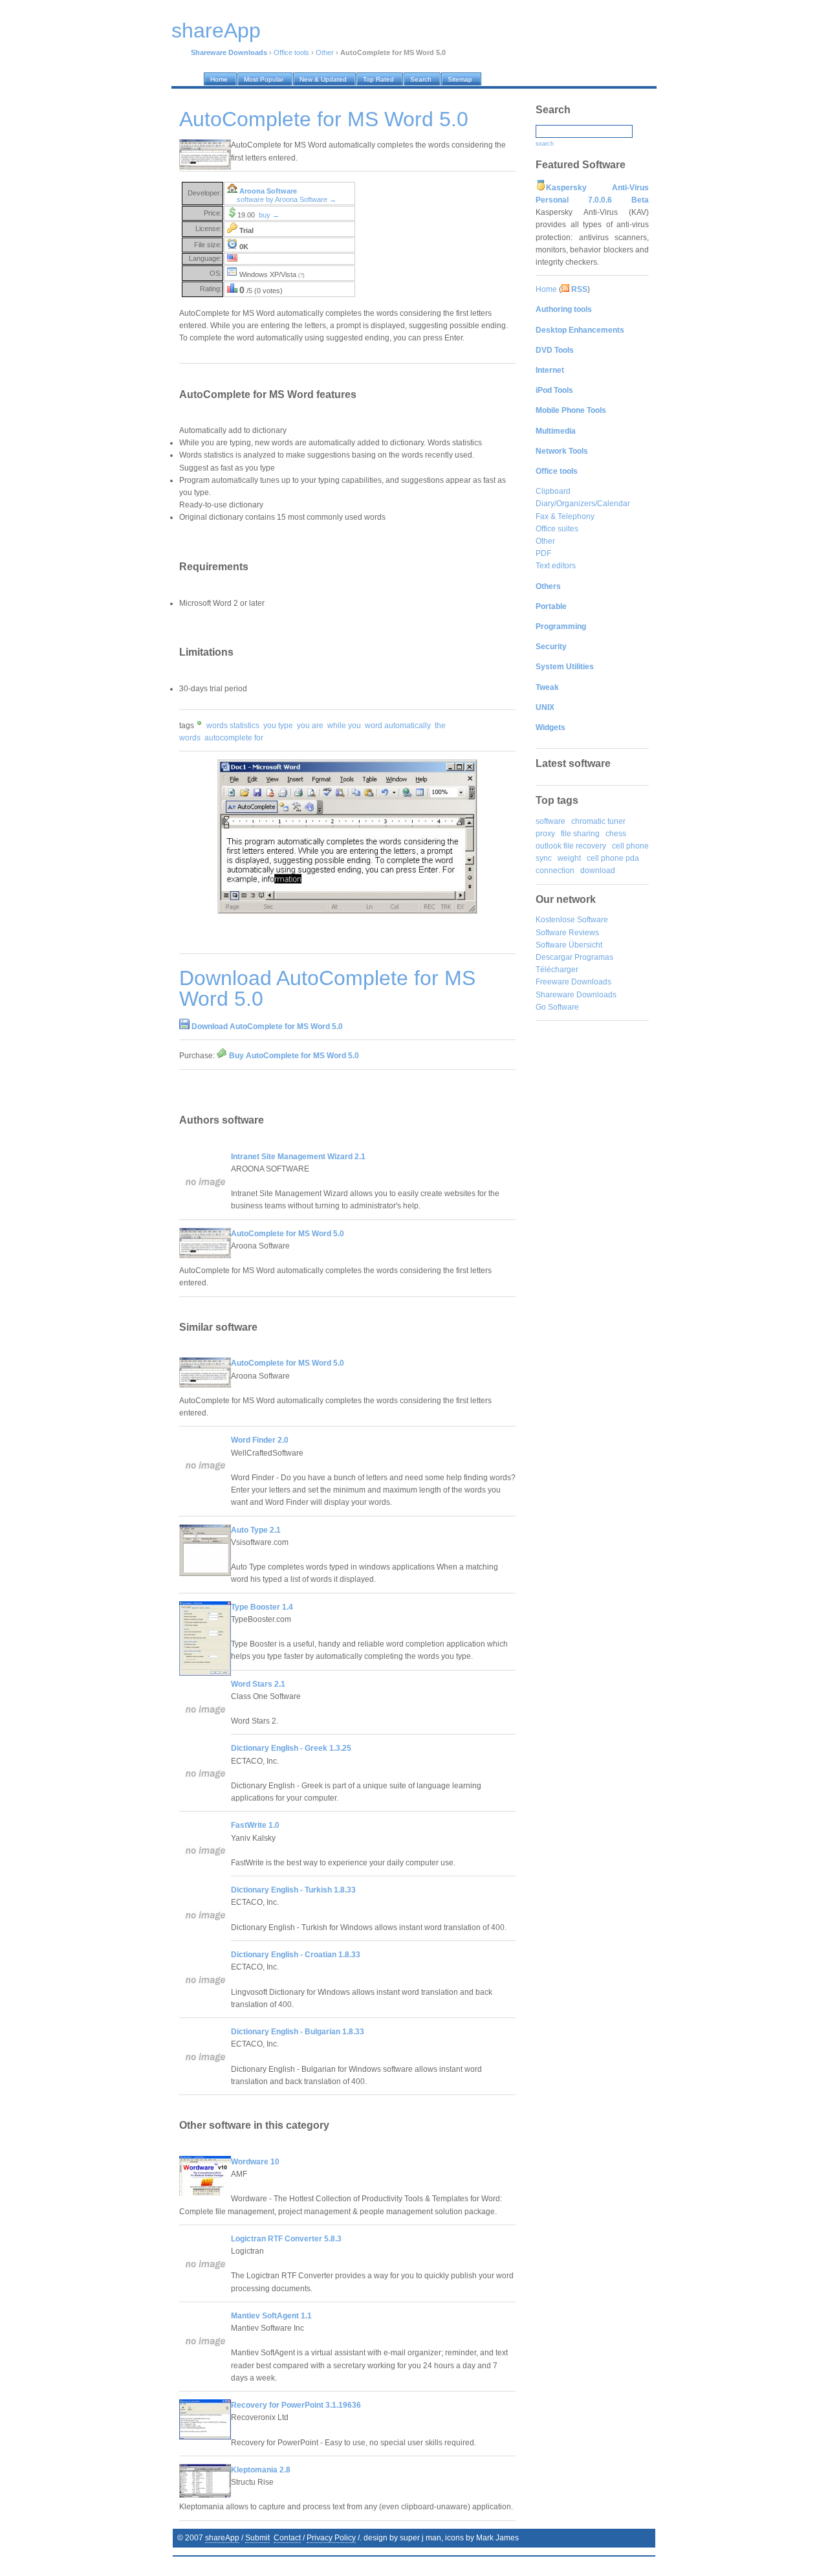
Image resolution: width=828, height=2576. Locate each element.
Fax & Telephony (565, 516)
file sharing (580, 834)
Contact (287, 2538)
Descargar (554, 957)
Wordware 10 (255, 2162)
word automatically (398, 726)
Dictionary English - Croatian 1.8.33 (296, 1955)
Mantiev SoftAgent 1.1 (271, 2316)
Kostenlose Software (572, 920)
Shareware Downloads (576, 995)
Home (546, 289)
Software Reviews (567, 933)
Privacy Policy (331, 2538)
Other (325, 52)
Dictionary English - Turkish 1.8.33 (293, 1890)
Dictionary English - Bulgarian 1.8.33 (298, 2032)
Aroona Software (268, 191)
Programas (594, 957)
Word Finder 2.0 (260, 1440)
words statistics (233, 726)
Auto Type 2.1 (256, 1530)
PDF (543, 553)
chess (616, 834)
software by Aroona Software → (287, 199)
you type (278, 726)
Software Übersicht (569, 945)
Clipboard (553, 491)
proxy (545, 834)
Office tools (291, 52)
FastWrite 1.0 (255, 1825)
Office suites (557, 529)
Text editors (556, 566)
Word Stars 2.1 (258, 1684)
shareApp (222, 2538)
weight (569, 858)
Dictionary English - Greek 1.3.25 (291, 1748)
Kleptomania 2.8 (261, 2470)
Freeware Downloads (573, 982)
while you (344, 726)
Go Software (557, 1007)
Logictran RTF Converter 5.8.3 (286, 2239)
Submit (257, 2538)
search (545, 144)
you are (310, 726)
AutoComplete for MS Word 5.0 (288, 1234)
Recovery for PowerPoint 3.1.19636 (296, 2405)
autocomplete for (234, 738)
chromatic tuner (598, 821)
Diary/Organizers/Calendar (583, 504)
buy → (269, 215)
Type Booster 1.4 (262, 1607)
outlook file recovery (571, 846)
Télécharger (557, 970)
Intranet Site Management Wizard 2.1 (298, 1157)
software (550, 821)
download (598, 871)
